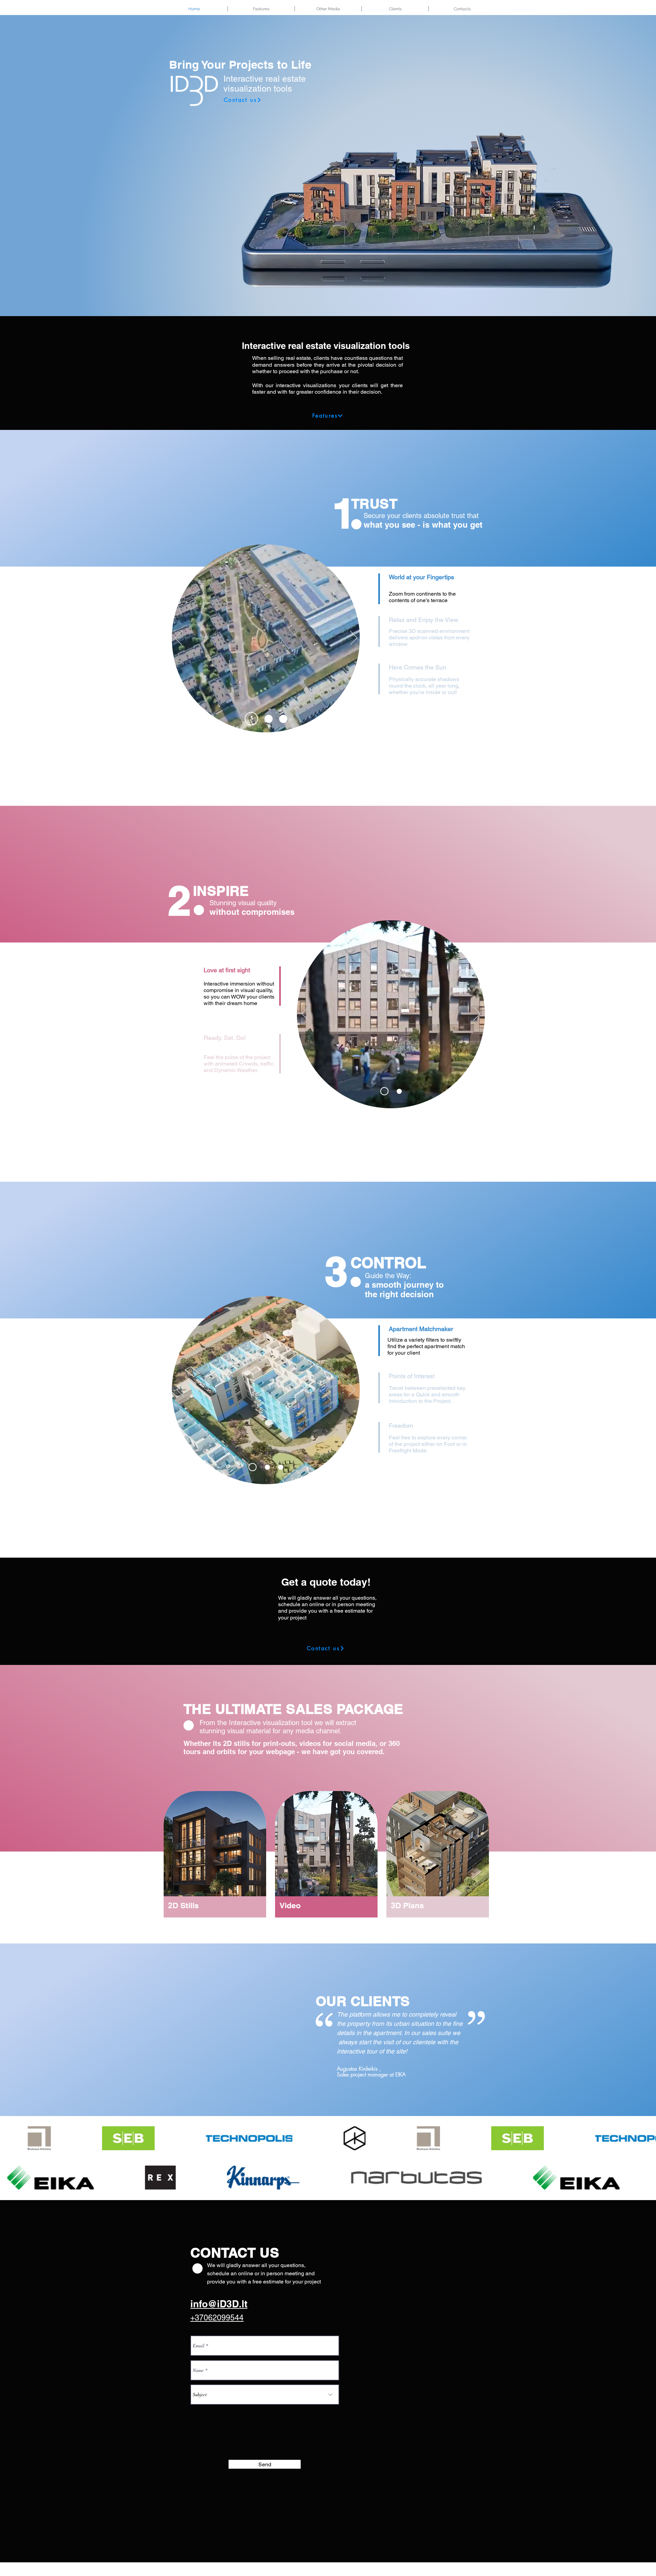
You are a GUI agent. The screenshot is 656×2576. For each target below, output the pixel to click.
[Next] (354, 638)
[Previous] (178, 638)
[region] (215, 1855)
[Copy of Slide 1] (266, 719)
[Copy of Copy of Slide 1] (283, 719)
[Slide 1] (249, 719)
